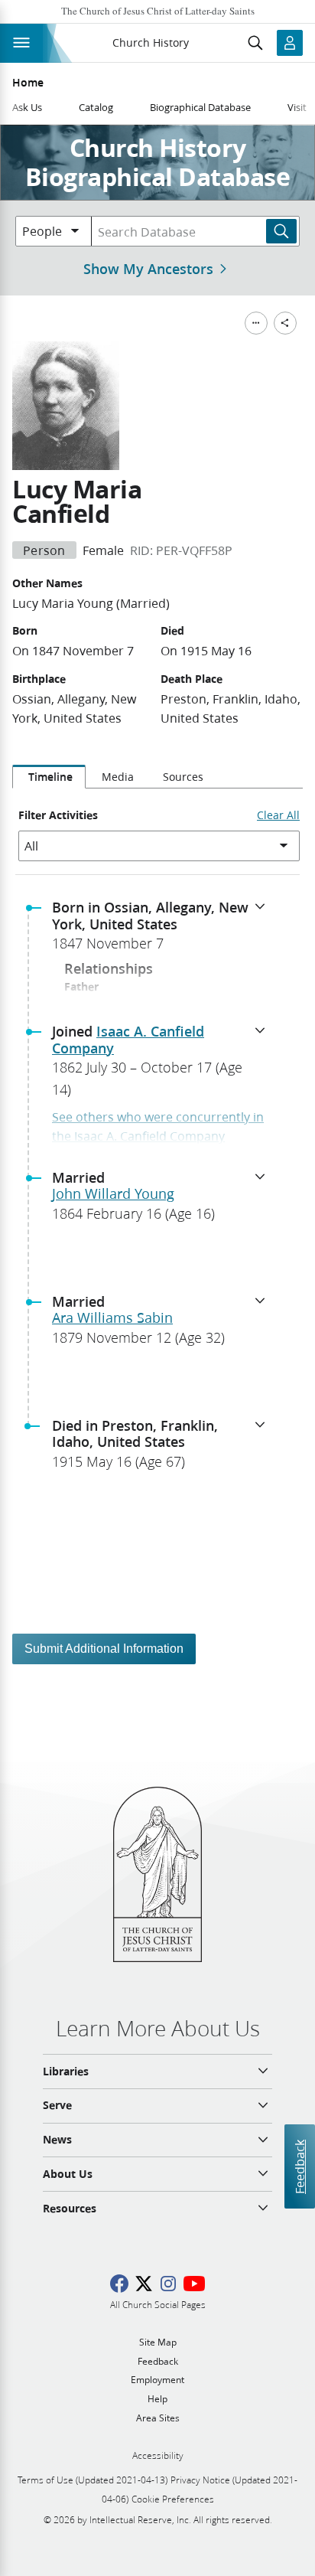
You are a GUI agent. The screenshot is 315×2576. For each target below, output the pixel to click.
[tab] (49, 777)
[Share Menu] (285, 323)
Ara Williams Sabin (112, 1317)
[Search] (281, 231)
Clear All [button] (278, 815)
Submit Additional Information (104, 1649)
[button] (164, 930)
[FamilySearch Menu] (256, 323)
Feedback (299, 2167)
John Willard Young (113, 1193)
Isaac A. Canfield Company (128, 1040)
